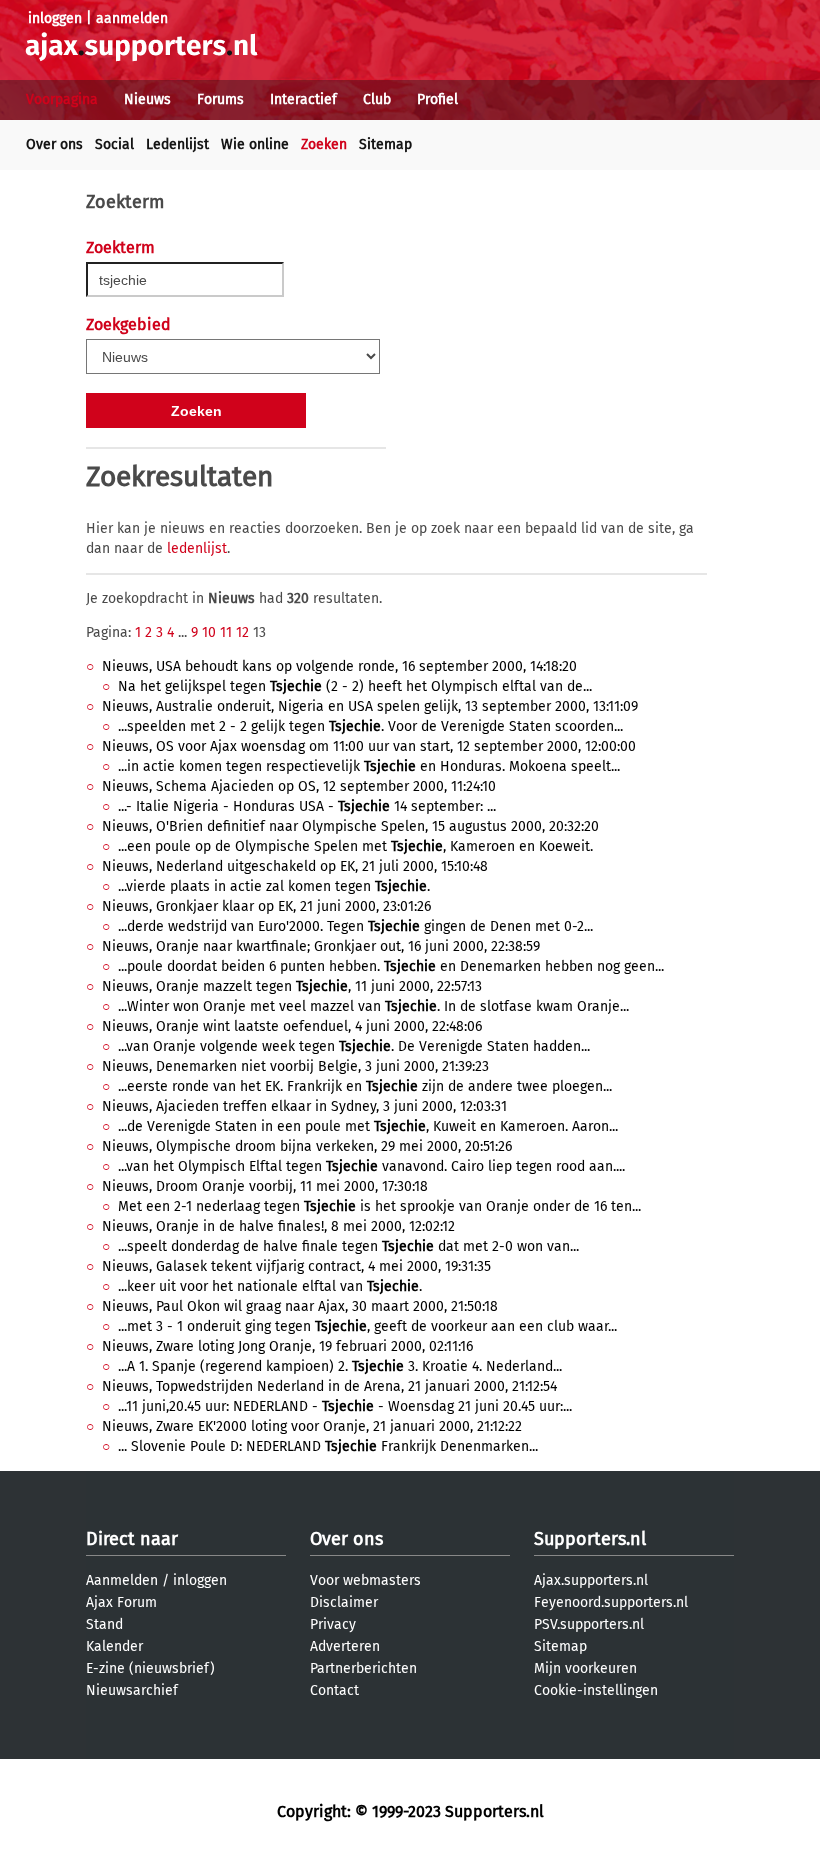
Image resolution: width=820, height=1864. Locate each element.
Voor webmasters (365, 1580)
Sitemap (385, 144)
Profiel (437, 99)
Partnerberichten (363, 1668)
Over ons (54, 144)
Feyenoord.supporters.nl (611, 1602)
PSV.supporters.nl (589, 1624)
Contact (334, 1690)
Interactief (303, 99)
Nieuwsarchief (132, 1690)
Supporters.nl (590, 1539)
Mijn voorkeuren (585, 1668)
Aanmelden (122, 1580)
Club (377, 99)
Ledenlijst (177, 144)
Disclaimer (344, 1602)
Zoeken (324, 144)
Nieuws (147, 99)
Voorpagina (62, 99)
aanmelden (132, 18)
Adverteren (345, 1646)
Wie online (255, 144)
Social (114, 144)
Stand (104, 1624)
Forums (220, 99)
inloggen (55, 18)
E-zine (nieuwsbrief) (150, 1668)
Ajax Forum (121, 1602)
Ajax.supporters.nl (591, 1580)
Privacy (333, 1624)
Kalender (114, 1646)
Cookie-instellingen (596, 1690)
